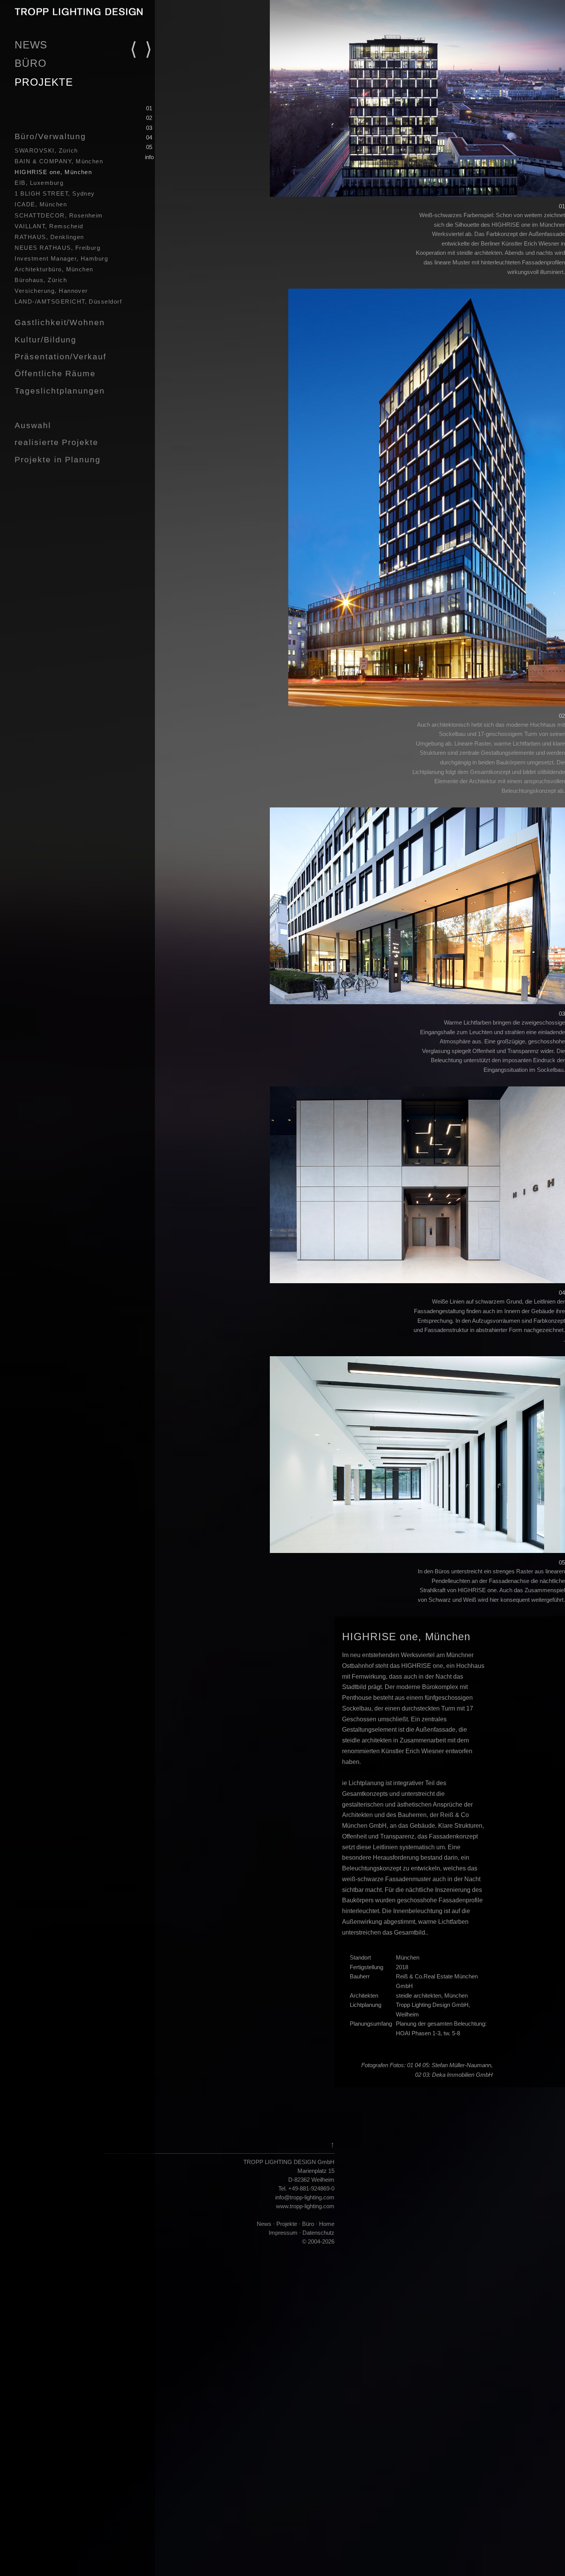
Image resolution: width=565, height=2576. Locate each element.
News (264, 2224)
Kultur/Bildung (46, 340)
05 (149, 147)
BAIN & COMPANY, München (59, 161)
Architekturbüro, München (54, 269)
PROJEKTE (44, 82)
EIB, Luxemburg (39, 183)
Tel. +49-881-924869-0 (306, 2188)
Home (326, 2224)
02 (149, 118)
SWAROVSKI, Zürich (46, 151)
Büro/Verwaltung (50, 136)
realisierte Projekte (56, 442)
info (149, 157)
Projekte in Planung (57, 459)
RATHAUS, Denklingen (49, 237)
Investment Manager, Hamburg (61, 259)
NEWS (31, 45)
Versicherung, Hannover (51, 291)
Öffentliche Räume (55, 373)
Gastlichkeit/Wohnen (60, 322)
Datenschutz (318, 2233)
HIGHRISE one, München (53, 172)
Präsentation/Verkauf (60, 356)
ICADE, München (41, 204)
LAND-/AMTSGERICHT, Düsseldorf (68, 302)
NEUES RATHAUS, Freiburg (57, 248)
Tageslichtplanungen (60, 391)
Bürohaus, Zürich (41, 280)
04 (149, 137)
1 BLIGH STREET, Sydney (55, 194)
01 (149, 108)
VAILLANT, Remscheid (49, 226)
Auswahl (33, 425)
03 (149, 128)
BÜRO (31, 63)
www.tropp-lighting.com (305, 2206)
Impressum (283, 2233)
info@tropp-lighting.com (305, 2197)
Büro (308, 2224)
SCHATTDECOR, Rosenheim (59, 216)
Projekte (287, 2224)
